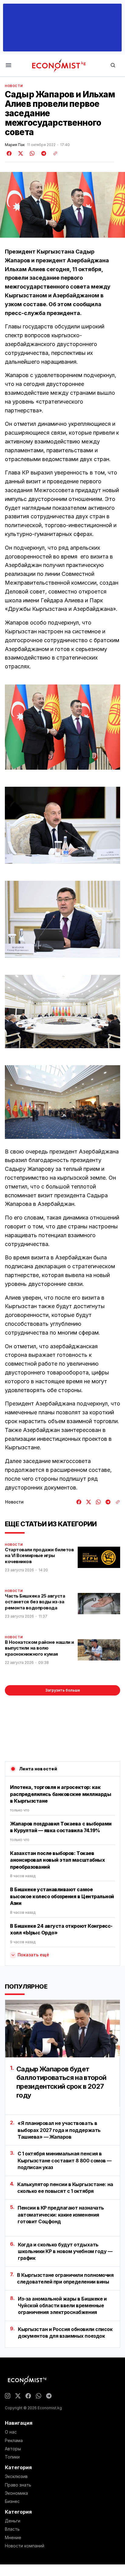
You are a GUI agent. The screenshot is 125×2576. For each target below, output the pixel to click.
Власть (12, 2529)
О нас (11, 2432)
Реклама (14, 2441)
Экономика (16, 2493)
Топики (12, 2457)
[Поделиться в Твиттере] (20, 153)
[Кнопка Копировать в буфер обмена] (53, 153)
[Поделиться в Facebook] (9, 153)
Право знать (18, 2485)
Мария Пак (15, 145)
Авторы (13, 2449)
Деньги (13, 2521)
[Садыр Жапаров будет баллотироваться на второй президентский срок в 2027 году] (62, 2029)
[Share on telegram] (43, 153)
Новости (14, 86)
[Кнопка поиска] (113, 66)
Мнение (13, 2538)
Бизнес (12, 2501)
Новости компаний (25, 2546)
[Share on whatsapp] (31, 153)
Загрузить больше (63, 1690)
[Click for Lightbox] (62, 727)
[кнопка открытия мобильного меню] (8, 66)
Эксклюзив (16, 2476)
